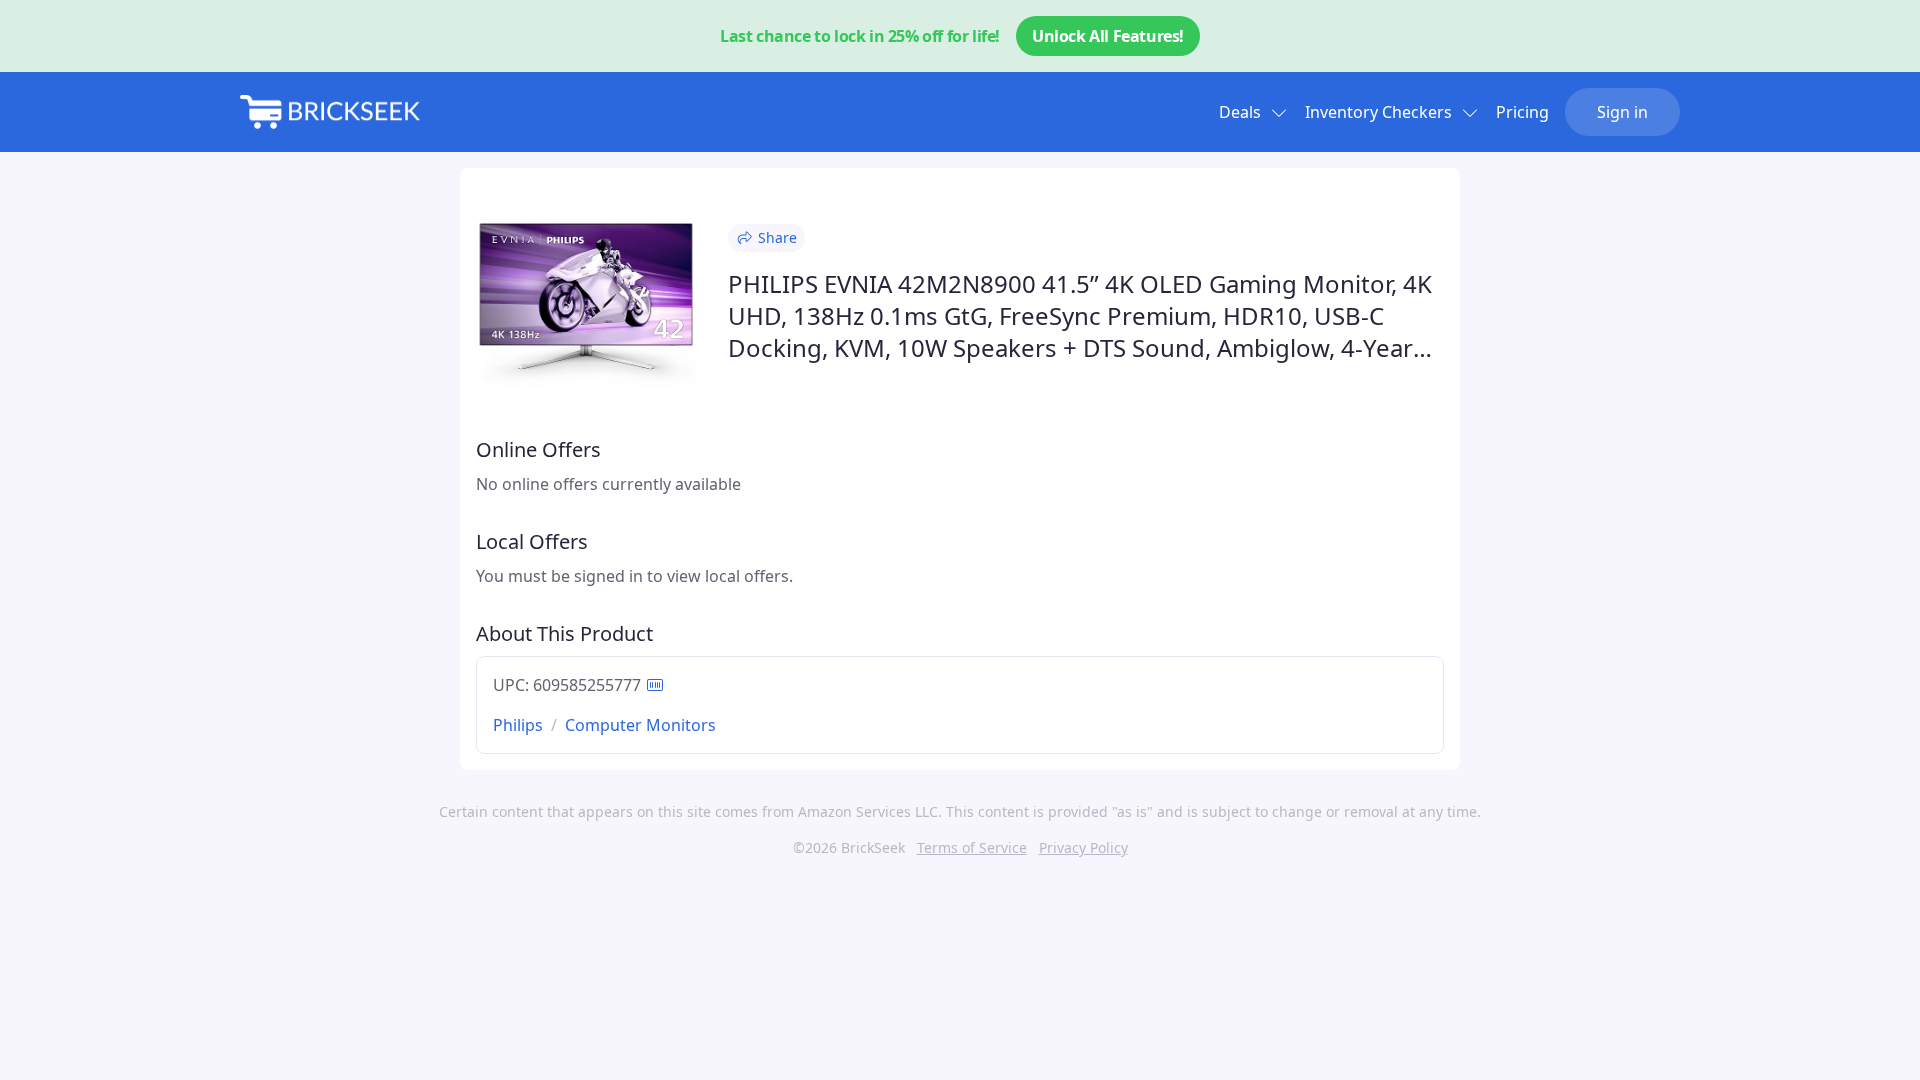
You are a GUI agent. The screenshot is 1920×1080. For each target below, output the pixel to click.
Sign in (1622, 112)
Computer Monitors (640, 725)
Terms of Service (972, 847)
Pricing (1522, 112)
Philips (518, 725)
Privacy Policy (1083, 847)
